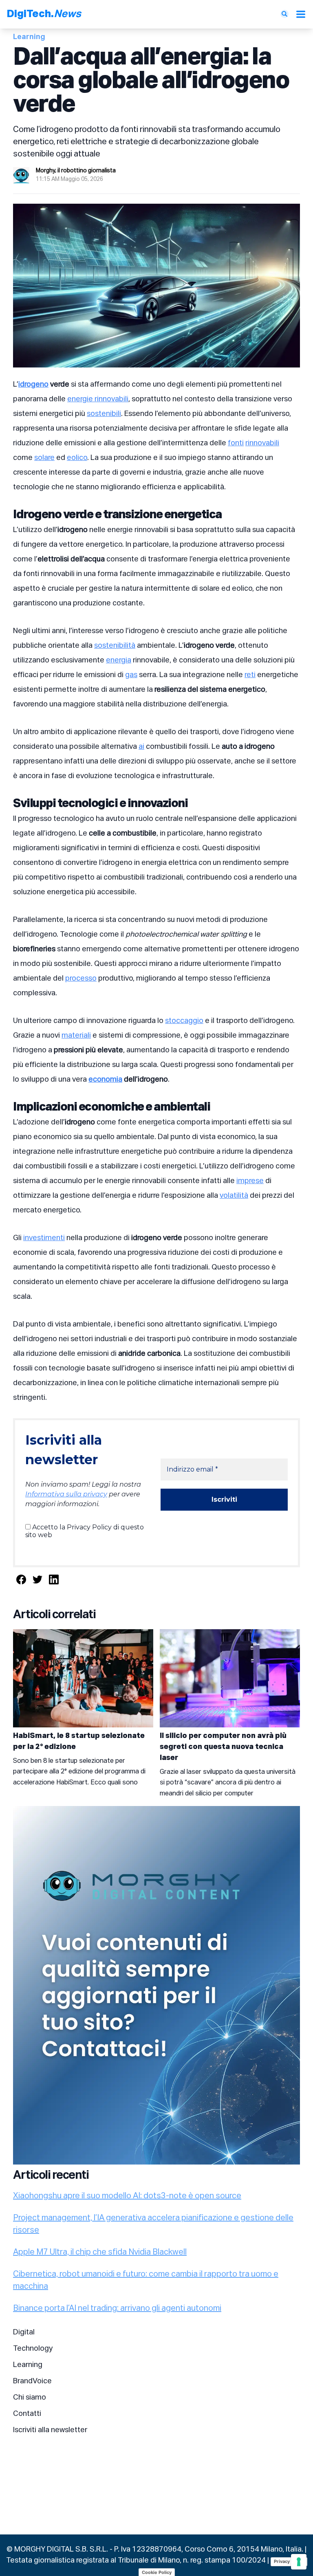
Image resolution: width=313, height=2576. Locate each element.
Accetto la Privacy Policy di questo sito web (85, 1531)
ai (141, 747)
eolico (77, 458)
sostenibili (104, 414)
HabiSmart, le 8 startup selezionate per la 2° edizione (79, 1741)
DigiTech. (44, 14)
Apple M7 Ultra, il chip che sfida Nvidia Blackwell (100, 2252)
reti (250, 675)
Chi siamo (30, 2398)
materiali (76, 1036)
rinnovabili (262, 443)
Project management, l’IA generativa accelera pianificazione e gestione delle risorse (153, 2224)
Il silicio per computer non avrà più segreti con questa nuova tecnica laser (223, 1747)
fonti (236, 443)
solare (44, 458)
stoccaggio (184, 1021)
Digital (24, 2332)
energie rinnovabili (98, 399)
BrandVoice (32, 2381)
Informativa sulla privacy (66, 1494)
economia (105, 1080)
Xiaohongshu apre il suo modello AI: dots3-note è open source (127, 2196)
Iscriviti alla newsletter (50, 2430)
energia (119, 660)
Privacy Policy (289, 2561)
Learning (28, 2365)
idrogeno (33, 385)
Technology (33, 2349)
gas (131, 675)
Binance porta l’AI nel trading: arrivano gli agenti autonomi (117, 2308)
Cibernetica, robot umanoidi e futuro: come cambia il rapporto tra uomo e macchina (146, 2280)
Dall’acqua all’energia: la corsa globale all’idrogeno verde (151, 81)
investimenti (44, 1238)
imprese (250, 1181)
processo (81, 979)
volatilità (234, 1196)
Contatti (27, 2414)
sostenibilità (115, 646)
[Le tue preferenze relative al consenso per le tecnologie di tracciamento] (299, 2562)
